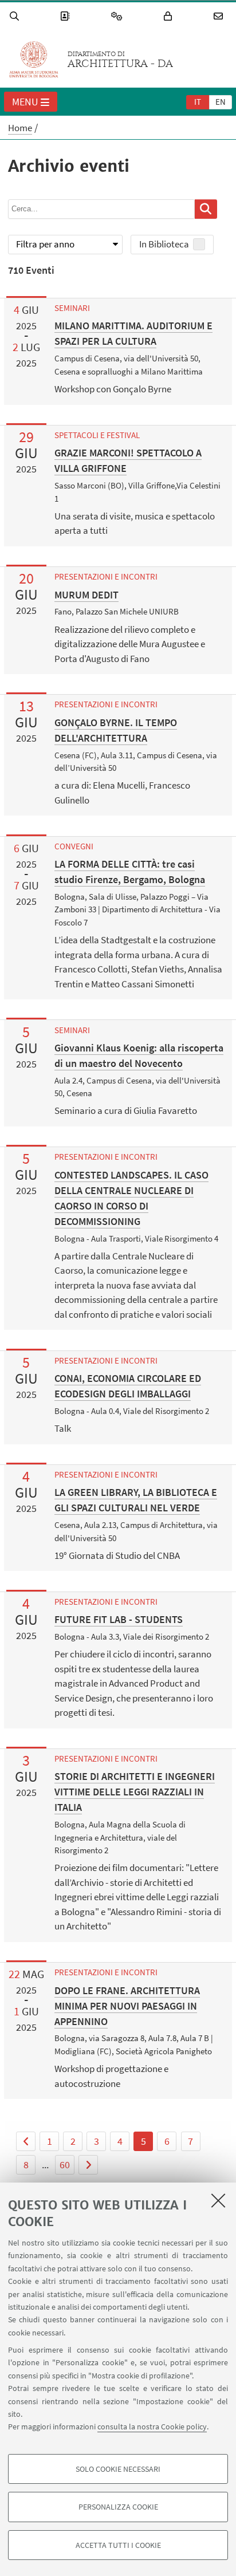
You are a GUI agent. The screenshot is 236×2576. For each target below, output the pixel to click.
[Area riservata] (170, 16)
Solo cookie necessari (118, 2469)
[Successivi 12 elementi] (88, 2165)
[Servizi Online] (119, 16)
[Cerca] (16, 16)
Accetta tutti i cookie (118, 2545)
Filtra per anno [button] (45, 244)
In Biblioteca (164, 244)
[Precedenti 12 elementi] (26, 2141)
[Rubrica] (66, 16)
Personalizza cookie (118, 2507)
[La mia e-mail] (220, 16)
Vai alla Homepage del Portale (34, 60)
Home (20, 128)
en (221, 102)
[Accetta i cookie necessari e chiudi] (218, 2200)
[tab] (198, 101)
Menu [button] (25, 102)
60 (65, 2165)
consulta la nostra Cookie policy (152, 2427)
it (198, 102)
